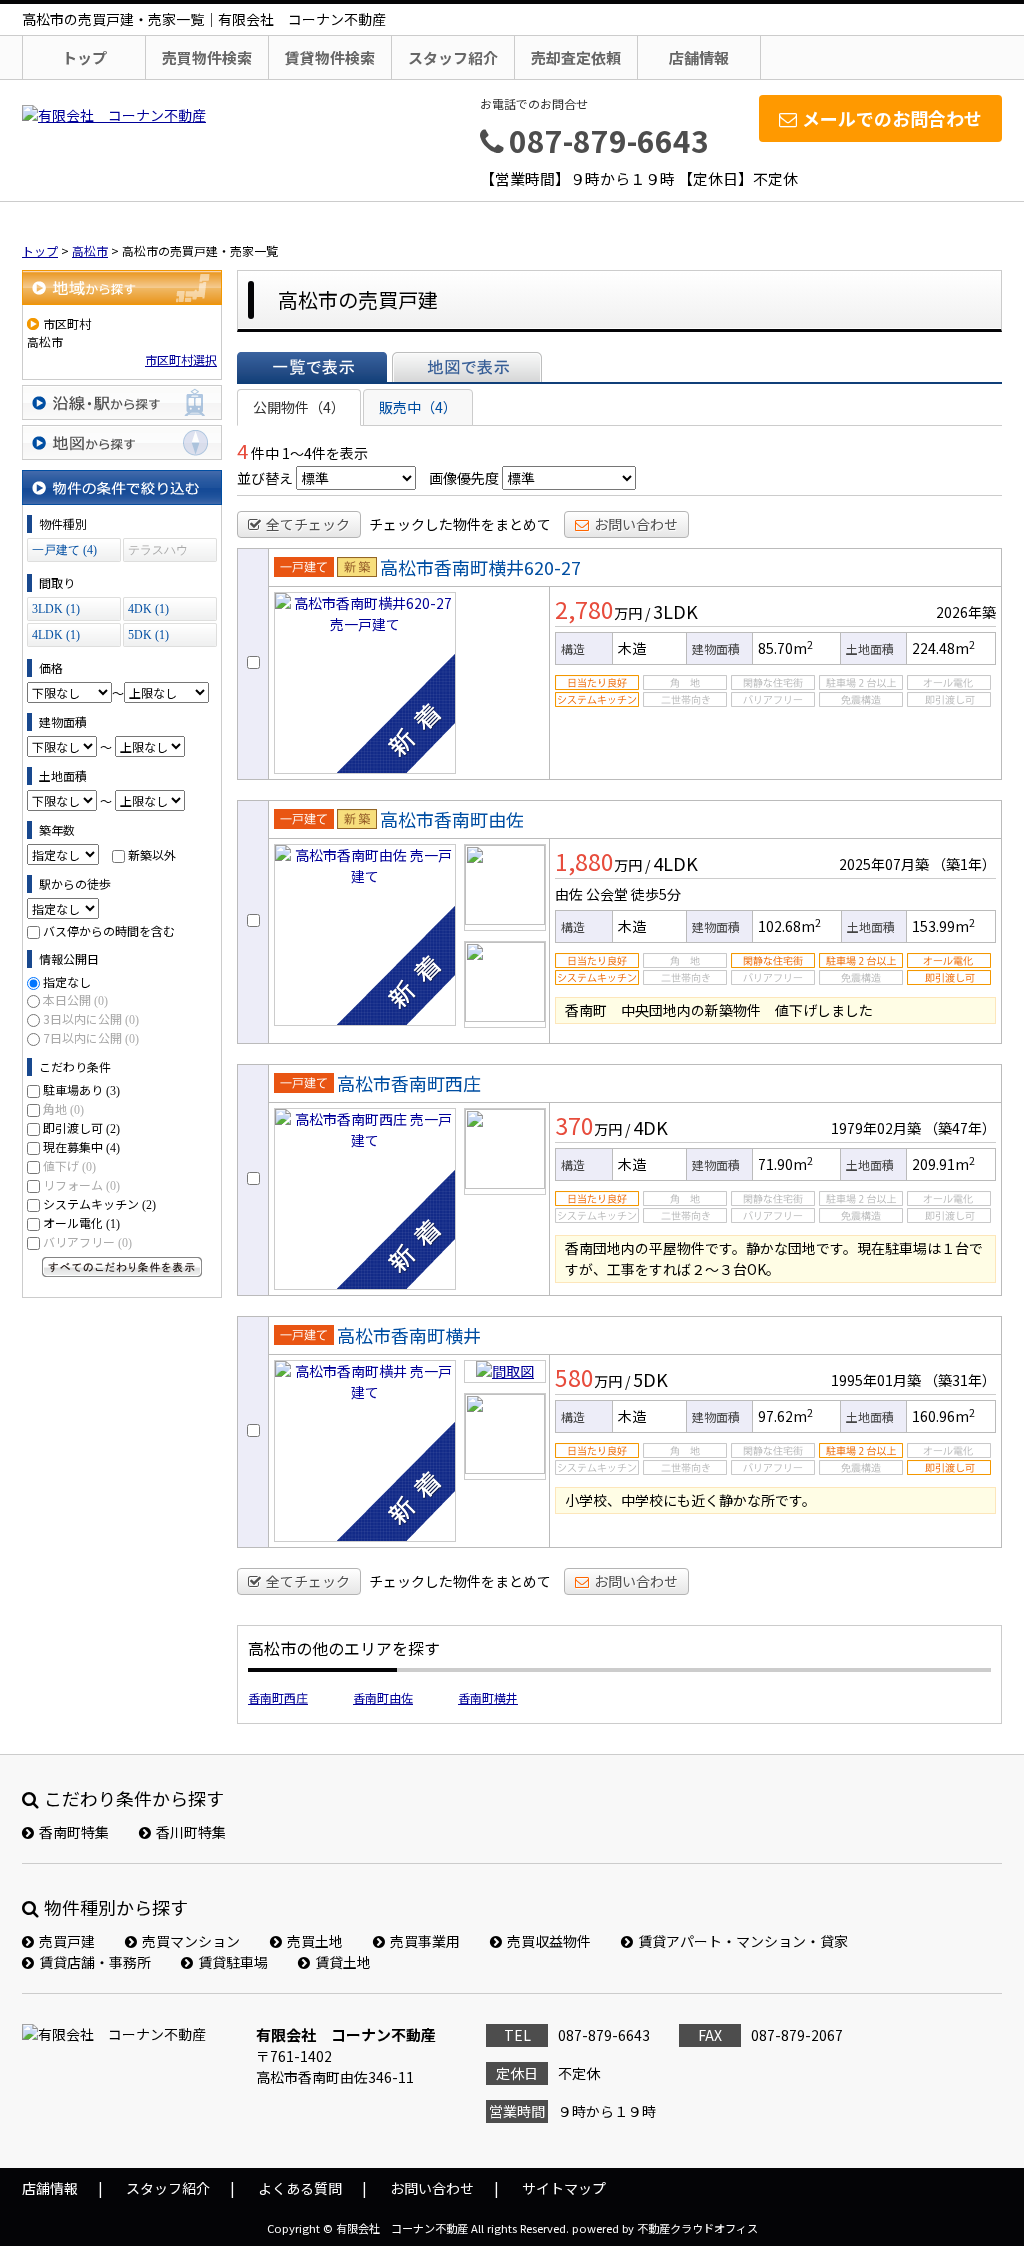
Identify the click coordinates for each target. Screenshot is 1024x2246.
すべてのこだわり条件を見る (122, 1267)
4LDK (675, 863)
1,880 (584, 861)
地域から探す (122, 287)
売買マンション (191, 1941)
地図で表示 (467, 367)
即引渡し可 (81, 1127)
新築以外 (152, 854)
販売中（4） (418, 407)
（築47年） (960, 1128)
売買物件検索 (207, 57)
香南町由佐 (383, 1697)
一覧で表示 (312, 367)
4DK (650, 1127)
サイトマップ (564, 2188)
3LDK (675, 611)
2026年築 (966, 612)
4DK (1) (148, 609)
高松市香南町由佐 (452, 819)
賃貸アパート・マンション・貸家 (743, 1941)
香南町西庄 (278, 1697)
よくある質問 (300, 2188)
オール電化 (81, 1222)
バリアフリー (87, 1241)
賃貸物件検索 (330, 57)
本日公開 (75, 999)
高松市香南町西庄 (409, 1083)
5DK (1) (148, 635)
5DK (650, 1379)
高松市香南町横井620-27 (480, 567)
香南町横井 (488, 1697)
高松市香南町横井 (409, 1335)
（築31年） (960, 1380)
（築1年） (964, 864)
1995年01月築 (876, 1380)
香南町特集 (74, 1832)
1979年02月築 (876, 1128)
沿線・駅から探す (122, 402)
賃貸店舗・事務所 (95, 1962)
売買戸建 (67, 1941)
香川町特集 (191, 1832)
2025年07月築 (884, 864)
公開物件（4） (299, 407)
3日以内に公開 (91, 1018)
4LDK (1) (56, 635)
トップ (84, 57)
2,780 (584, 609)
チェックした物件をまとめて (460, 524)
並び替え (265, 478)
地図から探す (122, 442)
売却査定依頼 (576, 57)
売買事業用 (425, 1941)
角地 (63, 1108)
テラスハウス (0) (158, 552)
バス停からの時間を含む (109, 930)
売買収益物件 (549, 1941)
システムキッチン (99, 1203)
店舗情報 (699, 57)
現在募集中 (81, 1146)
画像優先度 (464, 478)
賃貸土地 (343, 1962)
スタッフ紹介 (453, 57)
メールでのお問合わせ (892, 118)
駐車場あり (81, 1089)
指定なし (67, 981)
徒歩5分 (656, 894)
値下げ (69, 1165)
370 (574, 1125)
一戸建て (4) (64, 550)
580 (574, 1377)
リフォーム (81, 1184)
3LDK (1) (56, 609)
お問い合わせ (636, 524)
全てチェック (308, 524)
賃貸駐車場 (233, 1962)
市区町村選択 (181, 359)
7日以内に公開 (91, 1037)
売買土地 (315, 1941)
